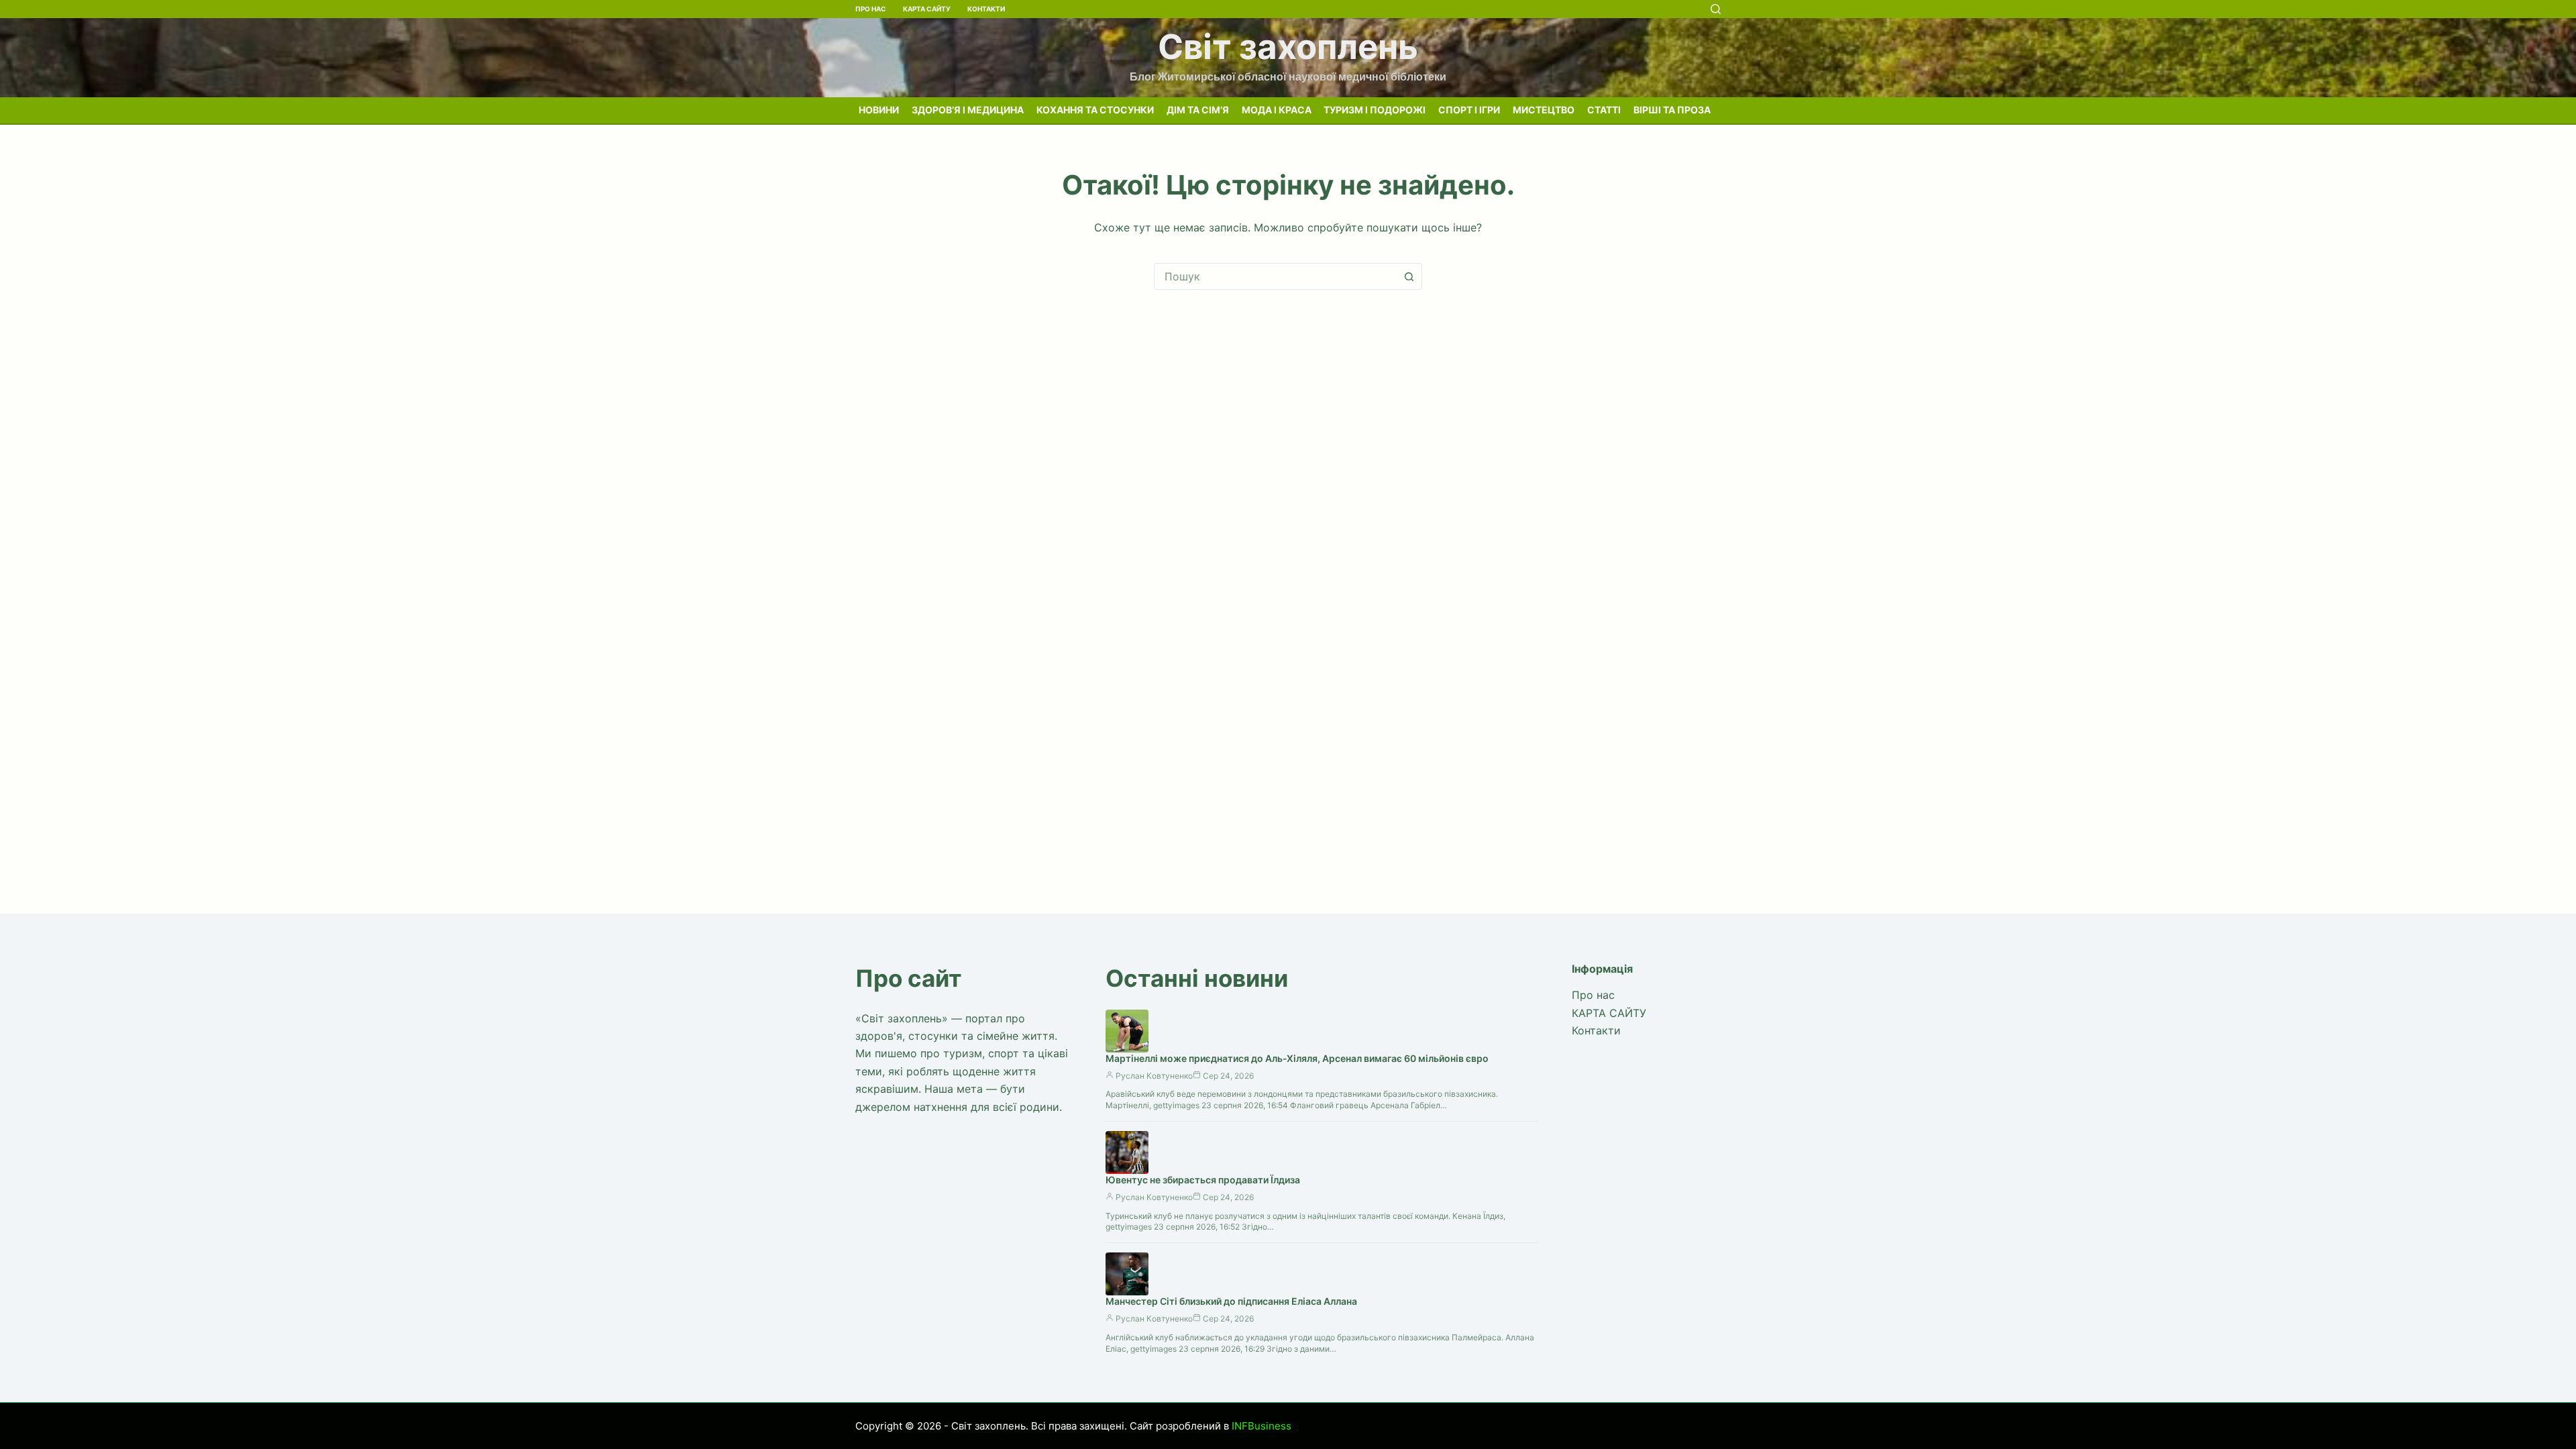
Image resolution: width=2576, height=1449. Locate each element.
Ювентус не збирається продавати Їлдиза (1203, 1180)
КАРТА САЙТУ (927, 9)
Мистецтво (1544, 110)
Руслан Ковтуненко (1154, 1076)
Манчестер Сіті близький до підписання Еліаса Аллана (1231, 1301)
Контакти (986, 9)
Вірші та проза (1672, 110)
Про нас (871, 9)
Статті (1604, 110)
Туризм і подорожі (1375, 110)
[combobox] (1275, 276)
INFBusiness (1262, 1426)
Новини (879, 110)
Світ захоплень (1288, 47)
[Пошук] (1716, 9)
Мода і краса (1277, 110)
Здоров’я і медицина (968, 110)
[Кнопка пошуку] (1409, 276)
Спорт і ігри (1469, 110)
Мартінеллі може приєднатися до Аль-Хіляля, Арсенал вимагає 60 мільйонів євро (1297, 1058)
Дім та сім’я (1198, 110)
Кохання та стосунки (1095, 110)
